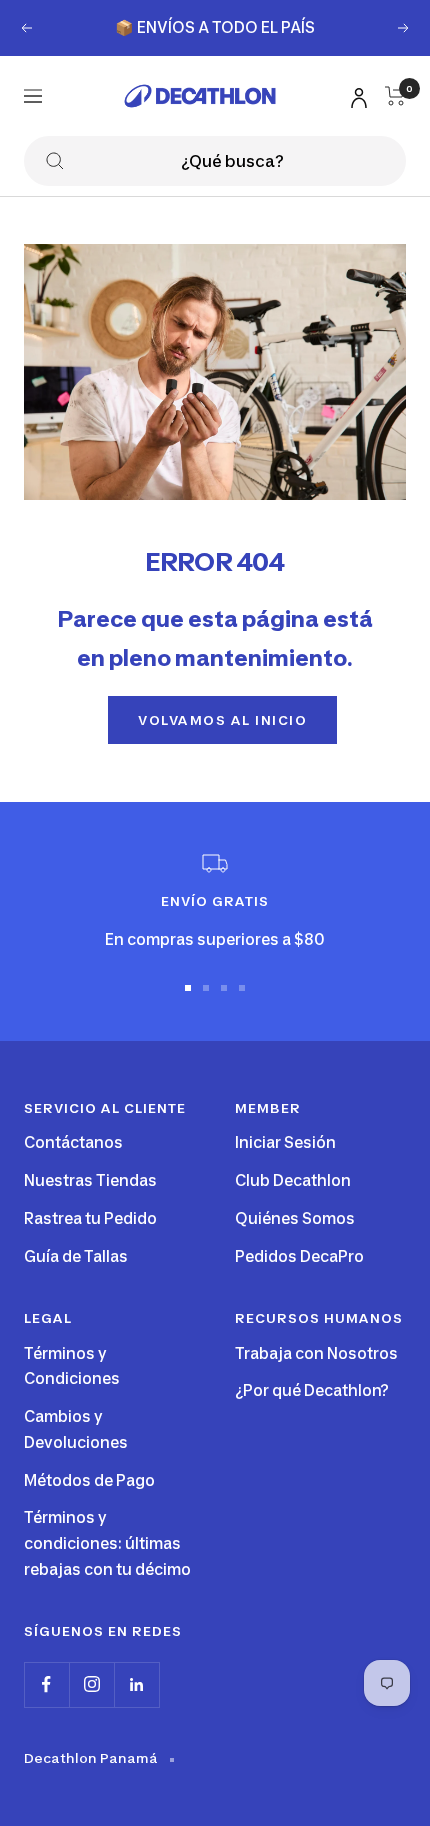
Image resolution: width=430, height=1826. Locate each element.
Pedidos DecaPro (299, 1256)
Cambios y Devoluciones (76, 1429)
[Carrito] (395, 96)
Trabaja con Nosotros (316, 1353)
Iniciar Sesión (285, 1142)
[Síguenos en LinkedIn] (136, 1684)
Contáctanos (73, 1142)
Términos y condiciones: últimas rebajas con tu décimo (107, 1543)
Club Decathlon (293, 1180)
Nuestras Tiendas (90, 1180)
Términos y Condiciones (72, 1366)
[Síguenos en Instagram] (91, 1684)
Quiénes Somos (295, 1218)
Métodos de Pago (89, 1480)
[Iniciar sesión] (356, 94)
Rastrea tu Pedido (90, 1218)
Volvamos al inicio (222, 720)
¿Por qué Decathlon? (312, 1390)
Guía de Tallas (76, 1256)
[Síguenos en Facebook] (46, 1684)
